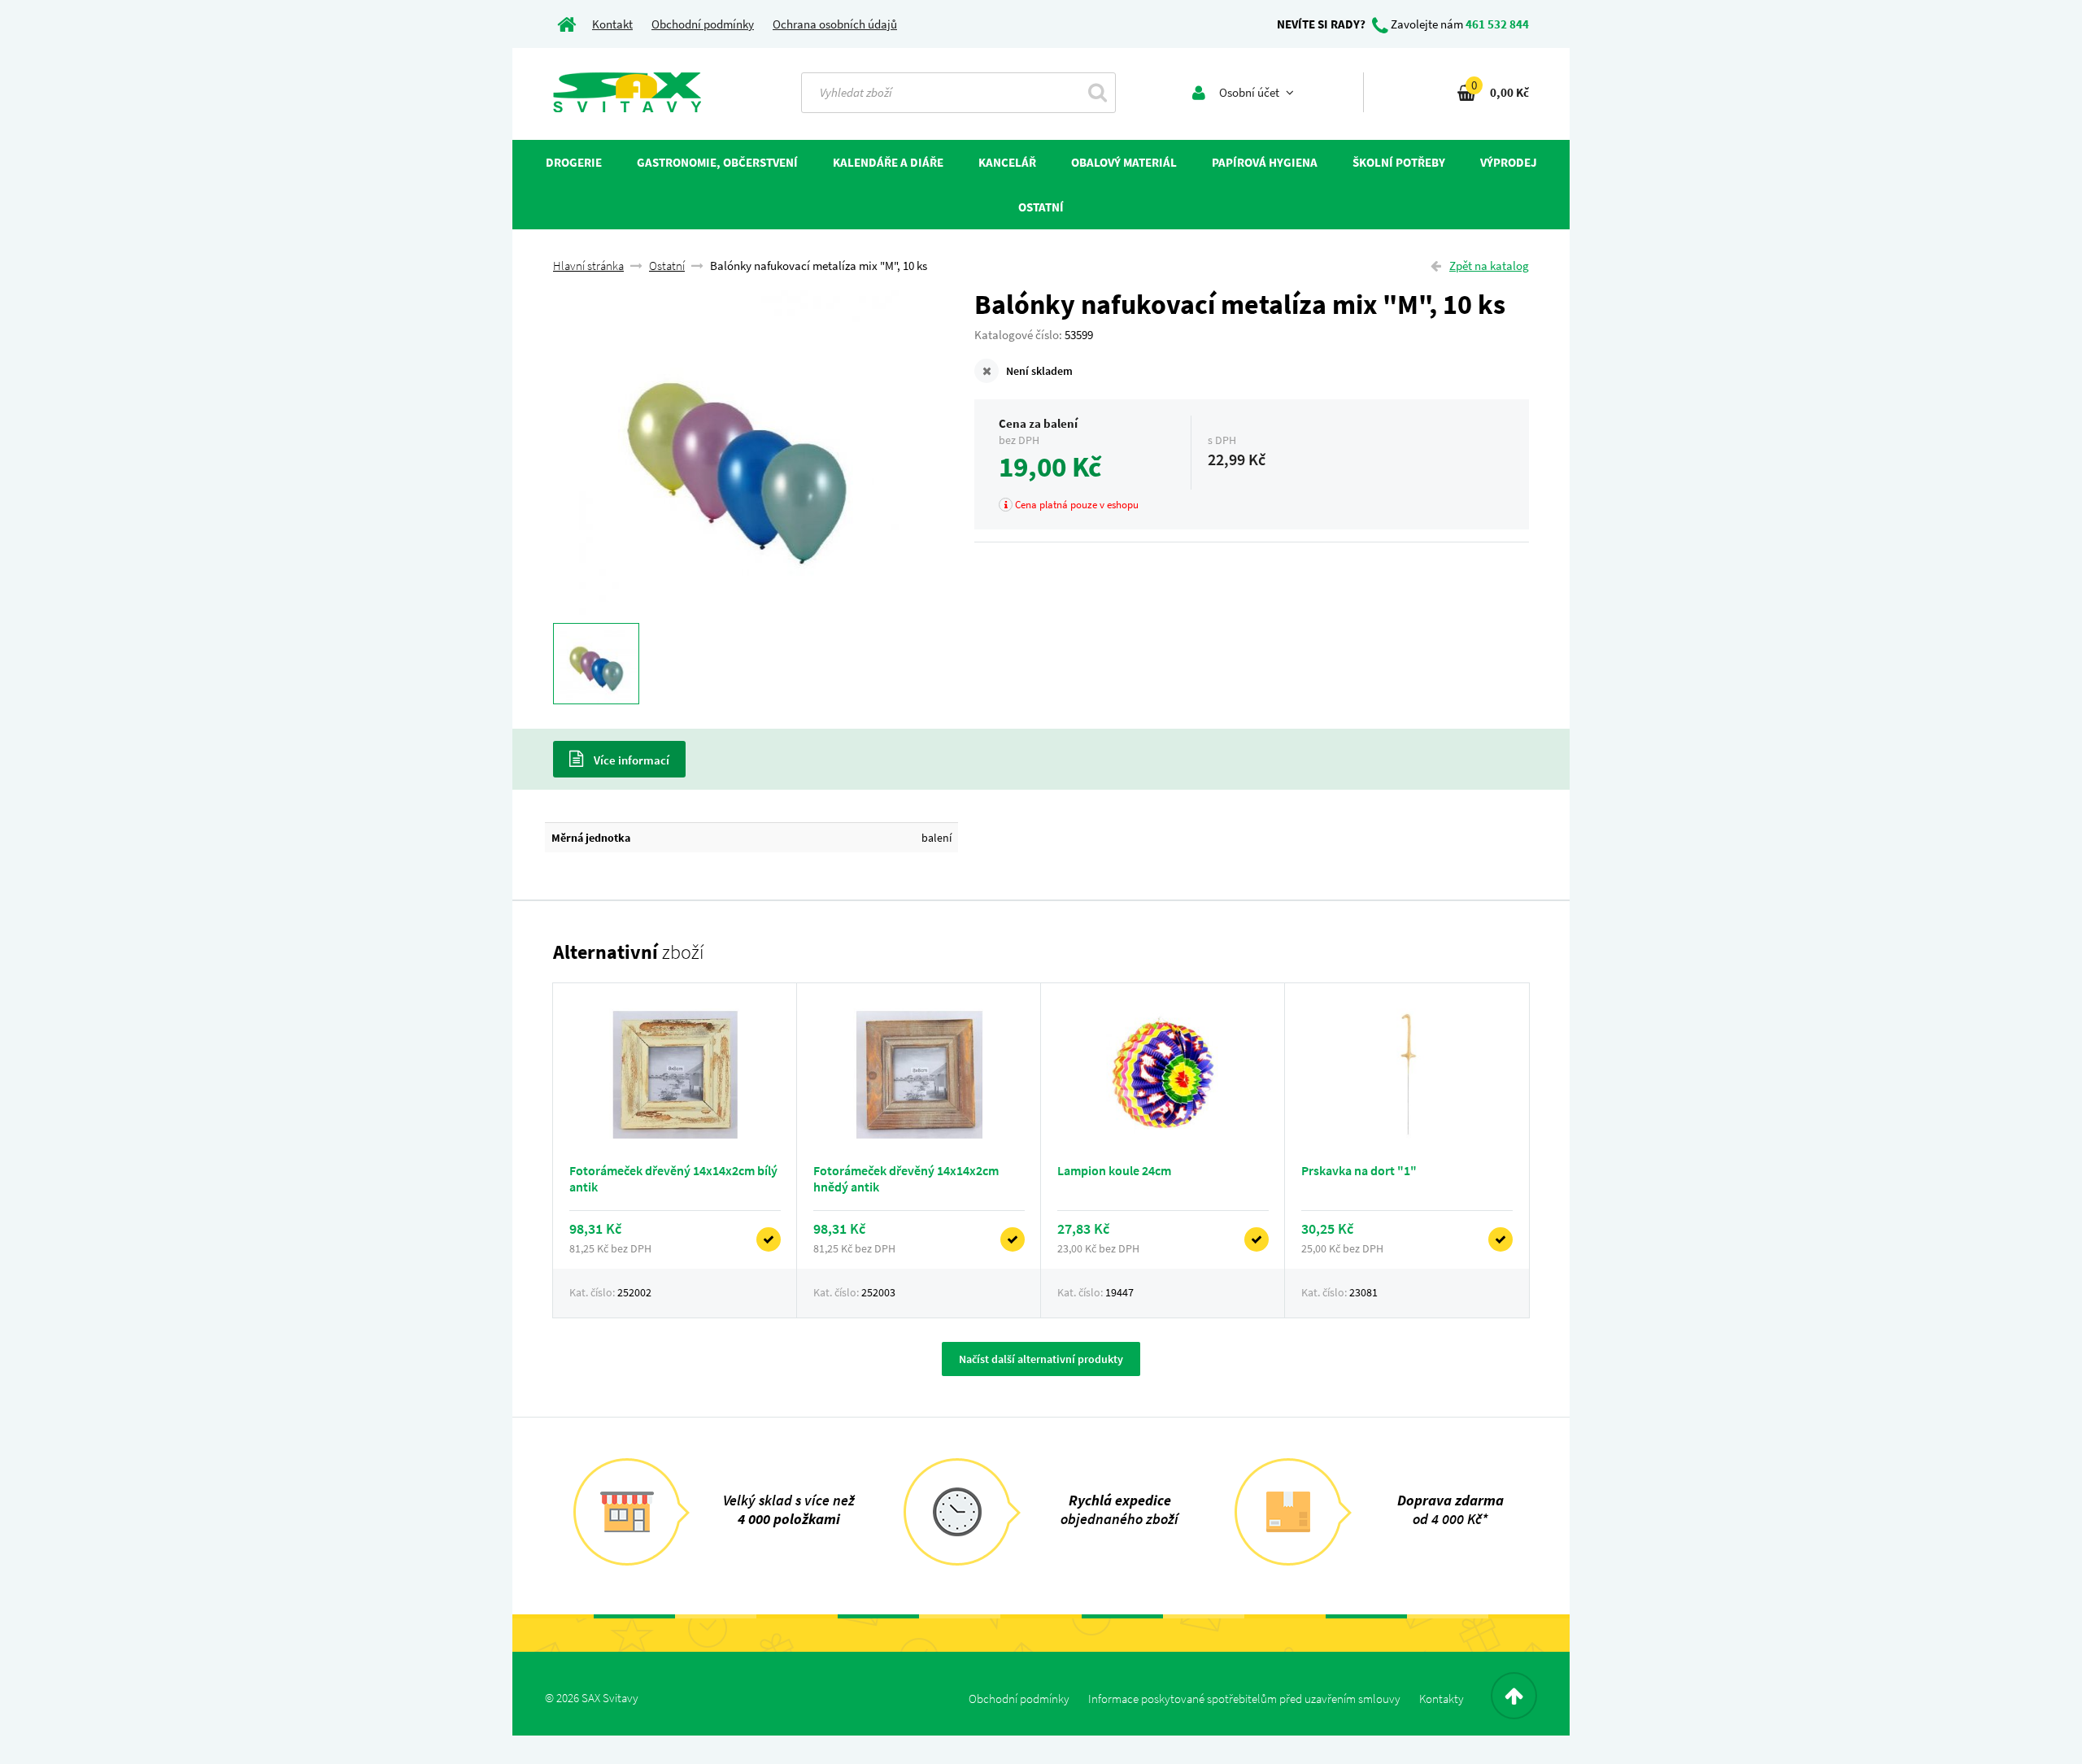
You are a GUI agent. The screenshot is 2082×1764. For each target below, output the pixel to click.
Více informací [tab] (630, 760)
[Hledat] (1098, 92)
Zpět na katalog (1489, 266)
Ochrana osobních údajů (835, 24)
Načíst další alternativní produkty (1041, 1359)
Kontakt (612, 24)
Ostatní (667, 266)
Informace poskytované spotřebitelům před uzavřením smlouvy (1244, 1699)
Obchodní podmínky (703, 24)
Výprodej (1509, 162)
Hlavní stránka (588, 266)
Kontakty (1442, 1699)
